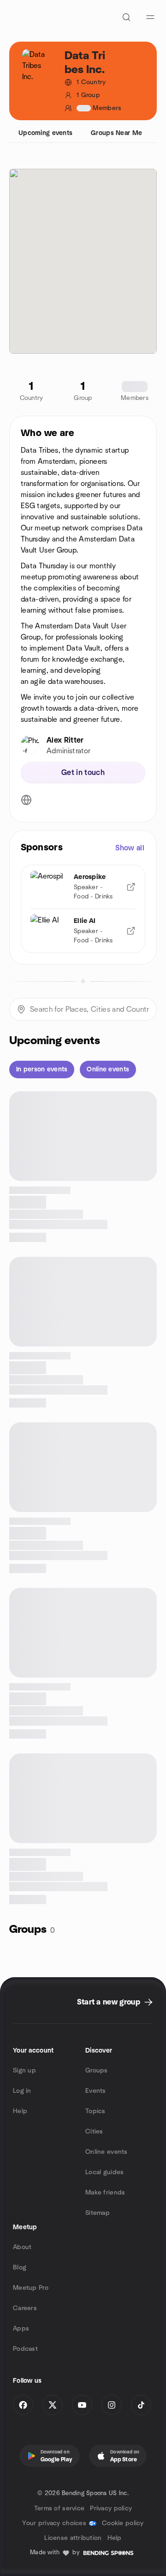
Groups (97, 2071)
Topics (95, 2111)
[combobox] (83, 1009)
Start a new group (109, 2002)
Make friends (105, 2193)
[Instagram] (112, 2405)
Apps (21, 2329)
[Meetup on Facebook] (23, 2405)
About (22, 2247)
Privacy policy (111, 2508)
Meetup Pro (31, 2288)
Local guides (104, 2172)
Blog (20, 2268)
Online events (107, 2152)
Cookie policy (123, 2523)
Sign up (24, 2071)
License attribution (73, 2538)
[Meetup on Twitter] (53, 2405)
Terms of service (59, 2508)
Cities (94, 2132)
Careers (25, 2308)
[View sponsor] (131, 887)
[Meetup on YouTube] (82, 2405)
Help (20, 2111)
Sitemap (98, 2213)
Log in (22, 2091)
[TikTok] (141, 2405)
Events (96, 2091)
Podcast (25, 2349)
